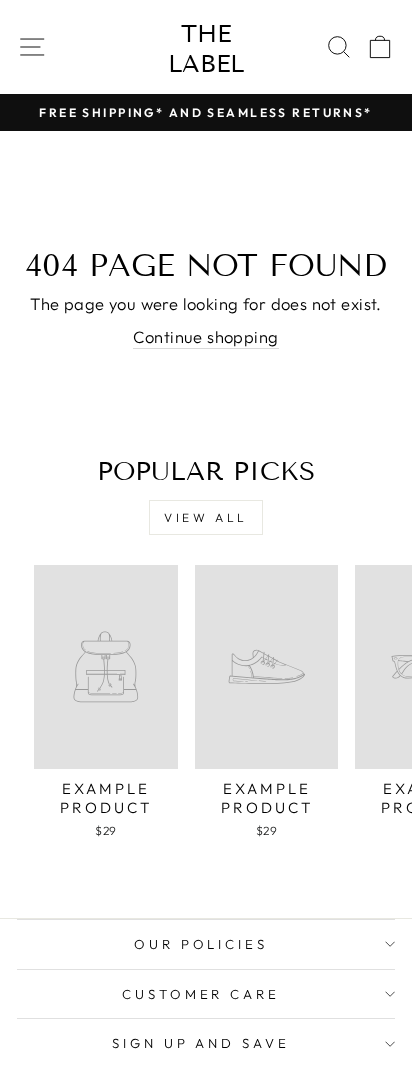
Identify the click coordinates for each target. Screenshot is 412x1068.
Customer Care (201, 994)
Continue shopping (205, 336)
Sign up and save (201, 1043)
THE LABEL (206, 48)
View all (206, 517)
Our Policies (201, 944)
